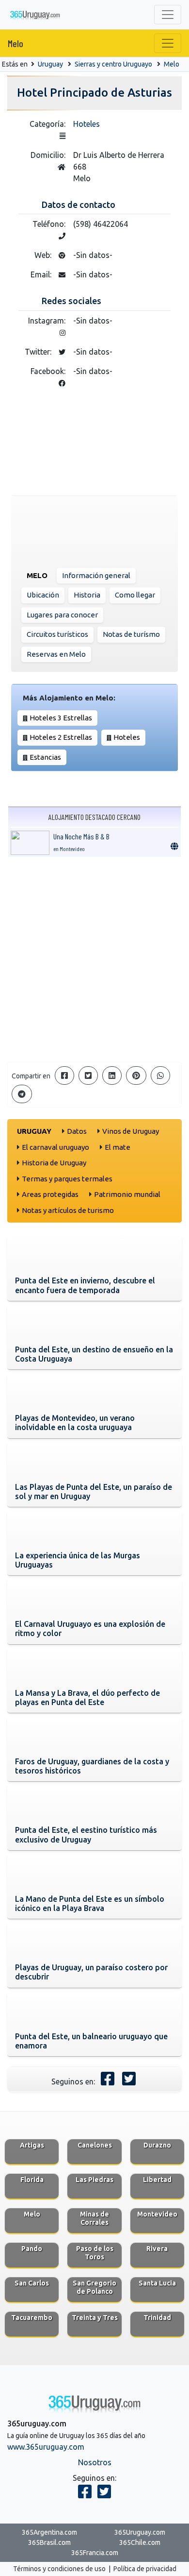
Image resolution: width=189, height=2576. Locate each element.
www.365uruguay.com (46, 2447)
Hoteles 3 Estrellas (61, 718)
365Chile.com (140, 2542)
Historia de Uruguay (54, 1163)
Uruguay (50, 64)
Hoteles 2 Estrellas (61, 737)
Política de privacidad (145, 2569)
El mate (118, 1147)
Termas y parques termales (67, 1179)
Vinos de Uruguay (131, 1131)
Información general (96, 575)
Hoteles (87, 124)
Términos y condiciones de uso (59, 2569)
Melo (16, 43)
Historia (87, 595)
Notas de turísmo (131, 634)
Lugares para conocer (62, 615)
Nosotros (95, 2462)
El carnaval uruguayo (55, 1147)
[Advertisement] (94, 959)
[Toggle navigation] (168, 15)
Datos (77, 1131)
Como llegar (135, 595)
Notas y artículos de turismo (68, 1210)
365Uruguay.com (140, 2532)
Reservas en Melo (56, 654)
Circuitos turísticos (57, 634)
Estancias (45, 757)
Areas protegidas (50, 1194)
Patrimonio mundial (127, 1194)
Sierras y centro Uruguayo (113, 64)
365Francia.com (95, 2553)
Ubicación (43, 595)
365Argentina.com (49, 2532)
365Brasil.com (49, 2542)
